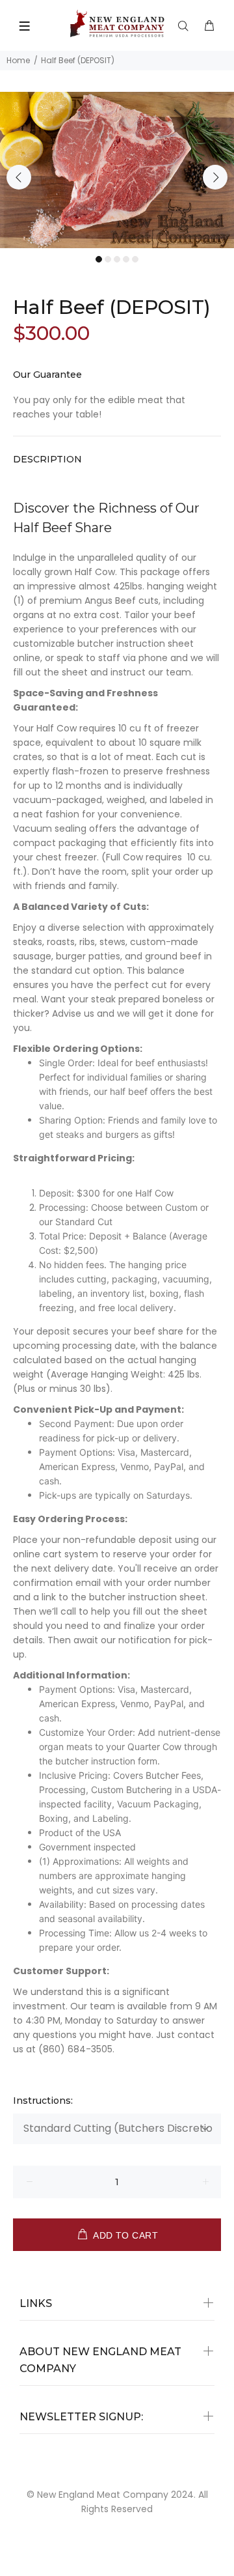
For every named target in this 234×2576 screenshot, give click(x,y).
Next (215, 177)
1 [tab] (99, 259)
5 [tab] (135, 259)
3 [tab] (117, 259)
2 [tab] (108, 259)
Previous (19, 177)
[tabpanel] (117, 170)
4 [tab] (126, 259)
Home (18, 60)
